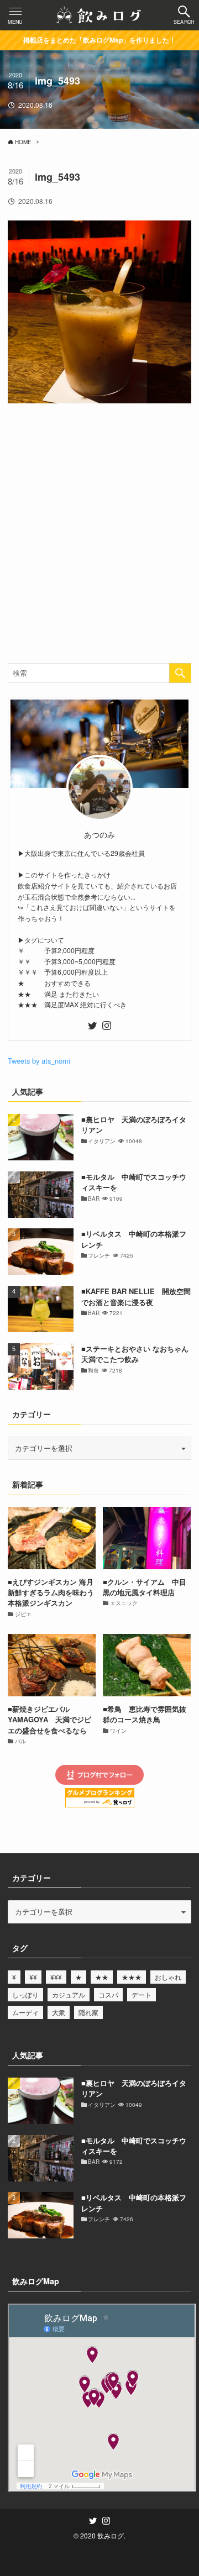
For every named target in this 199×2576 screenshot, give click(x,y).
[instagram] (107, 1026)
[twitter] (92, 1026)
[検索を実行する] (180, 673)
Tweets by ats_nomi (39, 1061)
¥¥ (33, 1977)
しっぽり (25, 1994)
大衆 (59, 2012)
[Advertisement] (99, 535)
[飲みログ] (99, 15)
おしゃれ (168, 1977)
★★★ (132, 1977)
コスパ (108, 1994)
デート (142, 1994)
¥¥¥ (56, 1977)
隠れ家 (88, 2012)
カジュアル (69, 1994)
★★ (102, 1977)
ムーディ (25, 2012)
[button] (184, 15)
